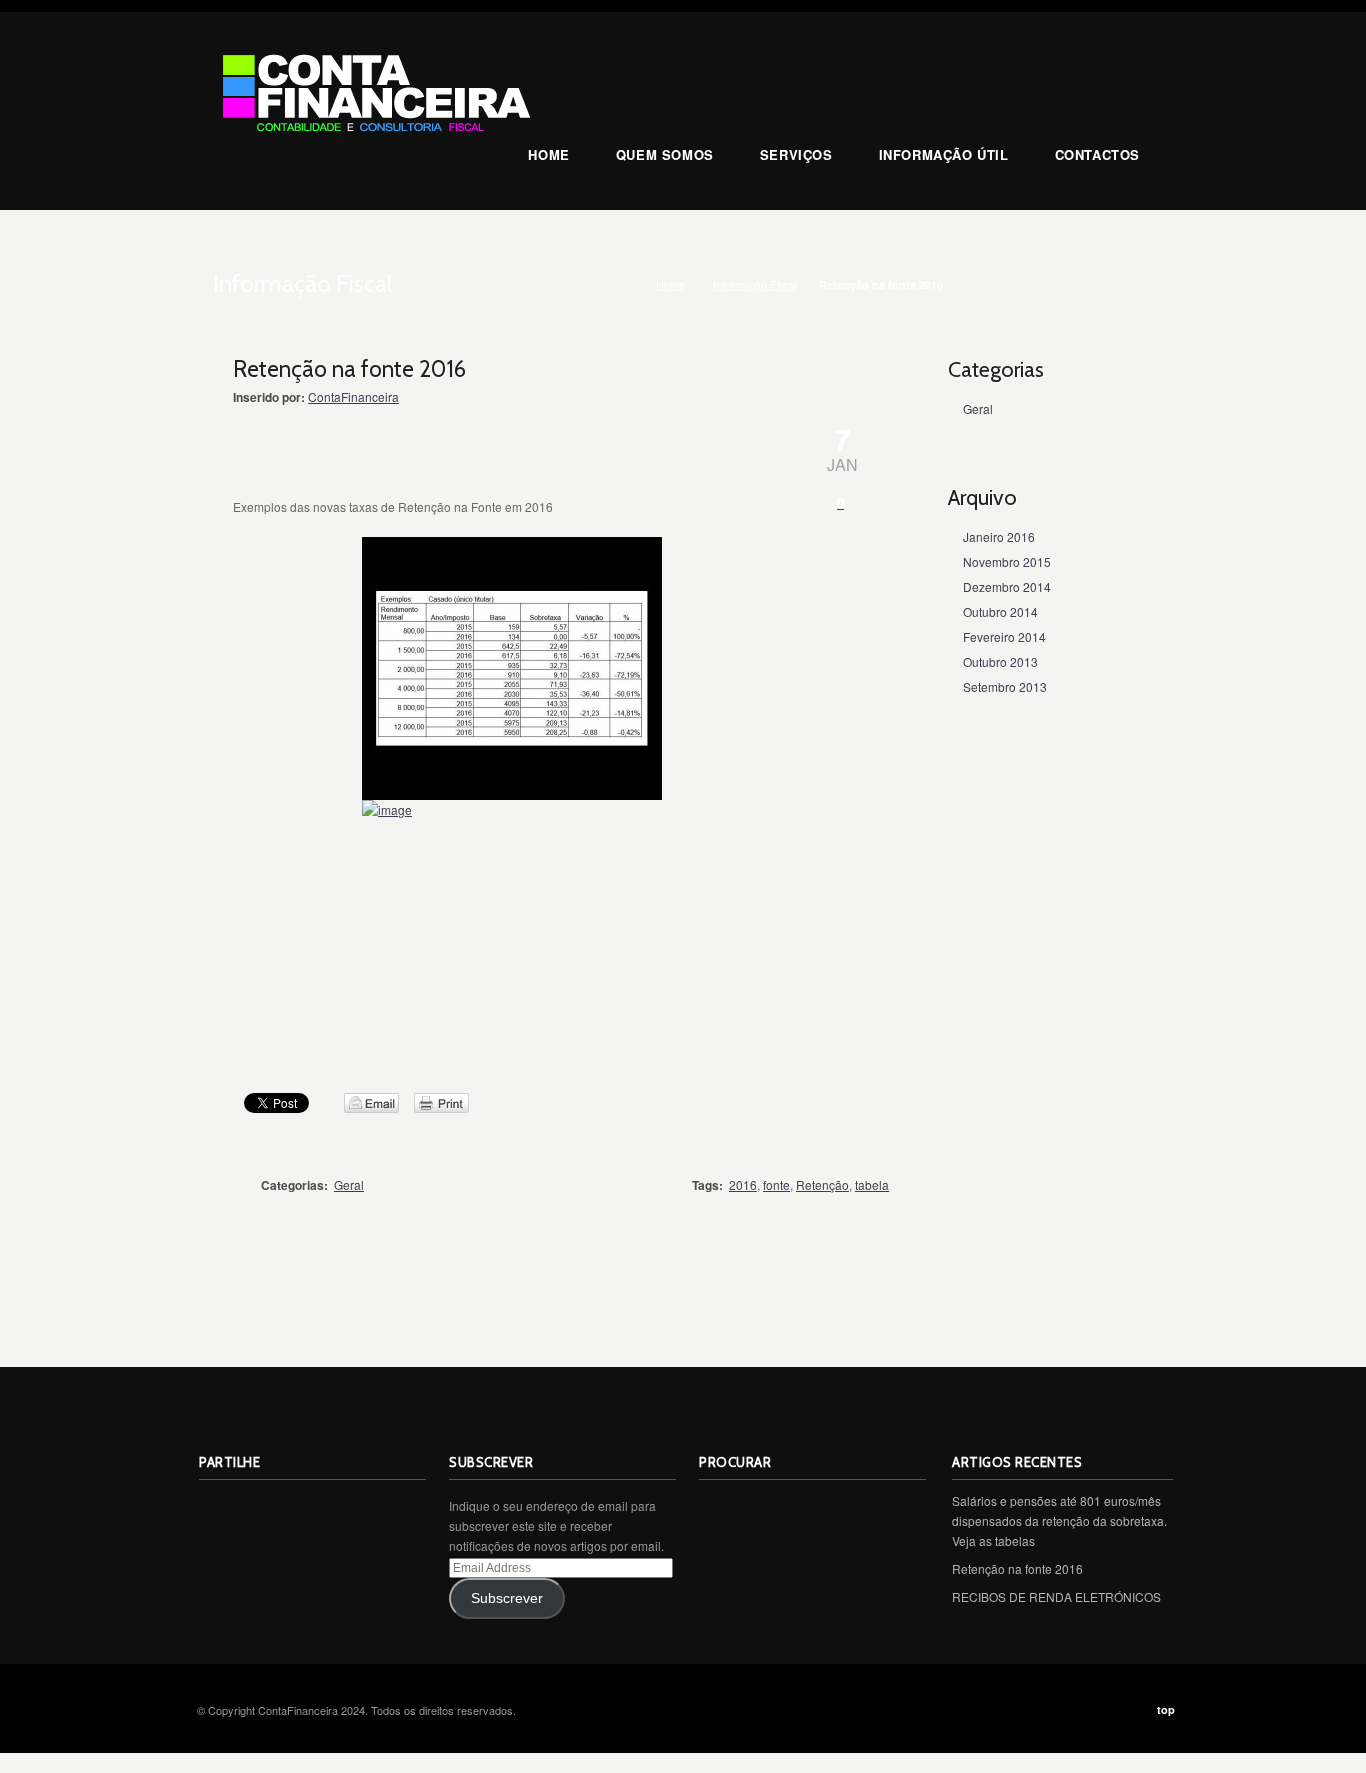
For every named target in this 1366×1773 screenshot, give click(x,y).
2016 (743, 1184)
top (1166, 1709)
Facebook (303, 1507)
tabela (872, 1184)
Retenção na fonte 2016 (1017, 1568)
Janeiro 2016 (999, 536)
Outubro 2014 (1000, 611)
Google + (347, 1507)
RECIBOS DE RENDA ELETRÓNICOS (1056, 1596)
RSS (215, 1507)
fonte (776, 1184)
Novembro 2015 (1007, 561)
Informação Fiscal (755, 284)
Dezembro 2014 (1007, 586)
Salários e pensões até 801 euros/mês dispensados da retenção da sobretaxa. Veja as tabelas (1059, 1520)
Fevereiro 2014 (1004, 636)
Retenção (822, 1184)
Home (670, 284)
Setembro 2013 (1005, 686)
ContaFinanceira (353, 396)
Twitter (259, 1507)
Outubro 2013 (1000, 661)
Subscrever (507, 1598)
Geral (349, 1184)
